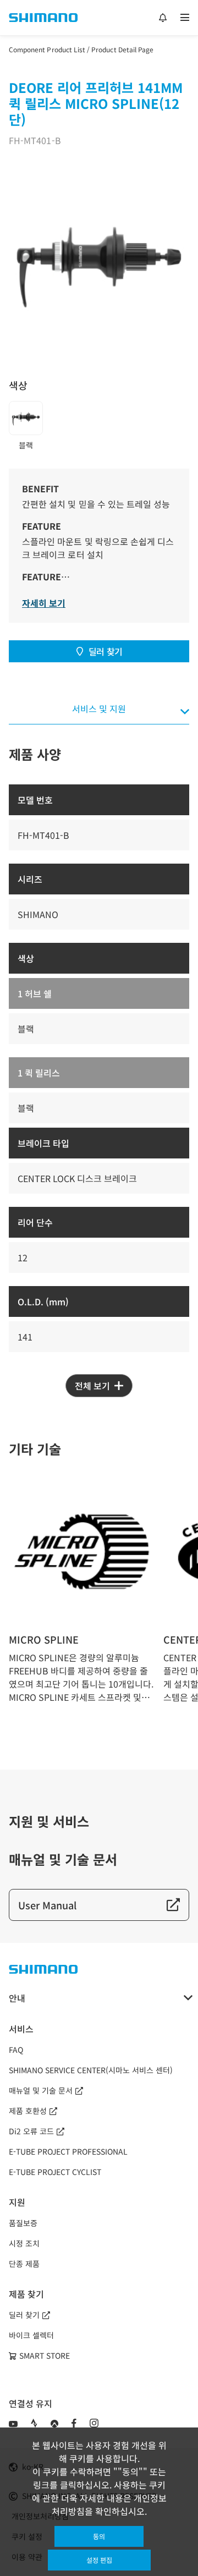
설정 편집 (99, 2560)
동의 (99, 2536)
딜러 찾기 (106, 651)
